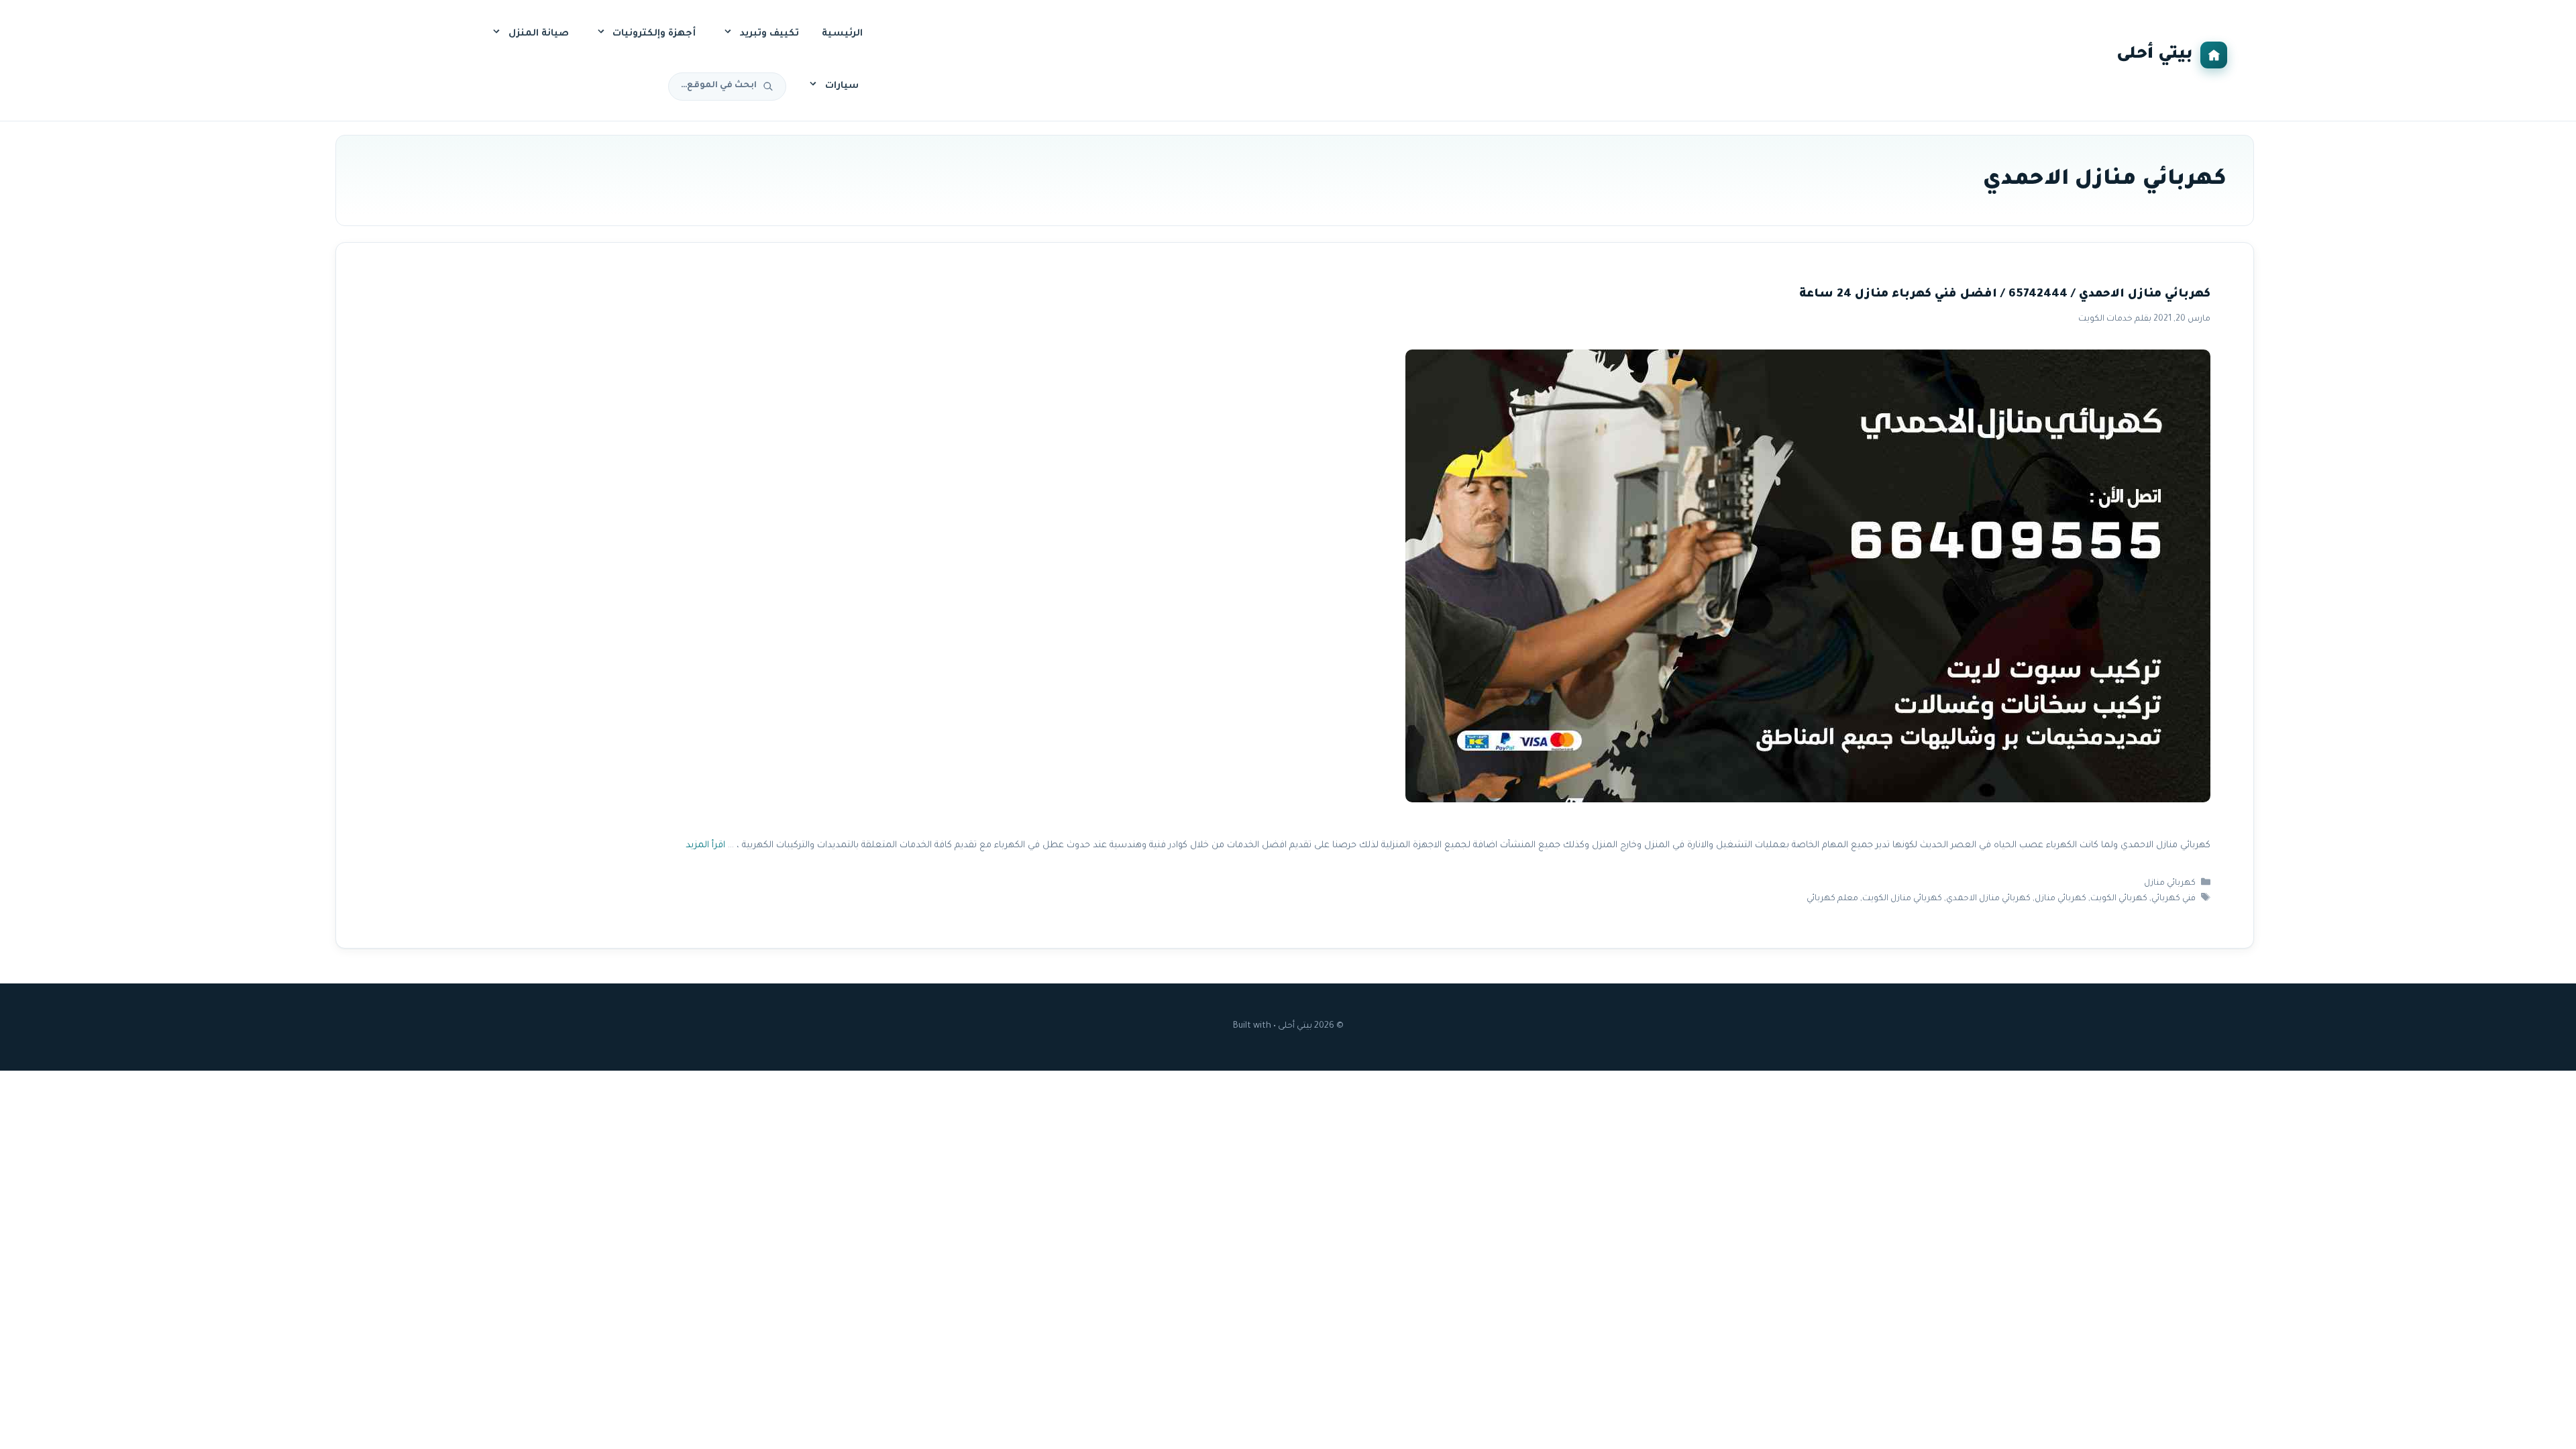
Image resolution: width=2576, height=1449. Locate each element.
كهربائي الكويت (2119, 899)
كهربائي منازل (2170, 883)
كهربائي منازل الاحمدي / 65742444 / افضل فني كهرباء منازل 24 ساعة (2005, 295)
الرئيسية (842, 34)
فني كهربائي (2173, 899)
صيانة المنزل (539, 34)
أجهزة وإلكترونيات (654, 34)
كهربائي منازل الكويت (1902, 899)
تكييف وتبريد (769, 34)
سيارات (842, 87)
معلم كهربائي (1832, 899)
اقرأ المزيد (705, 846)
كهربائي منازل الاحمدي (1988, 899)
